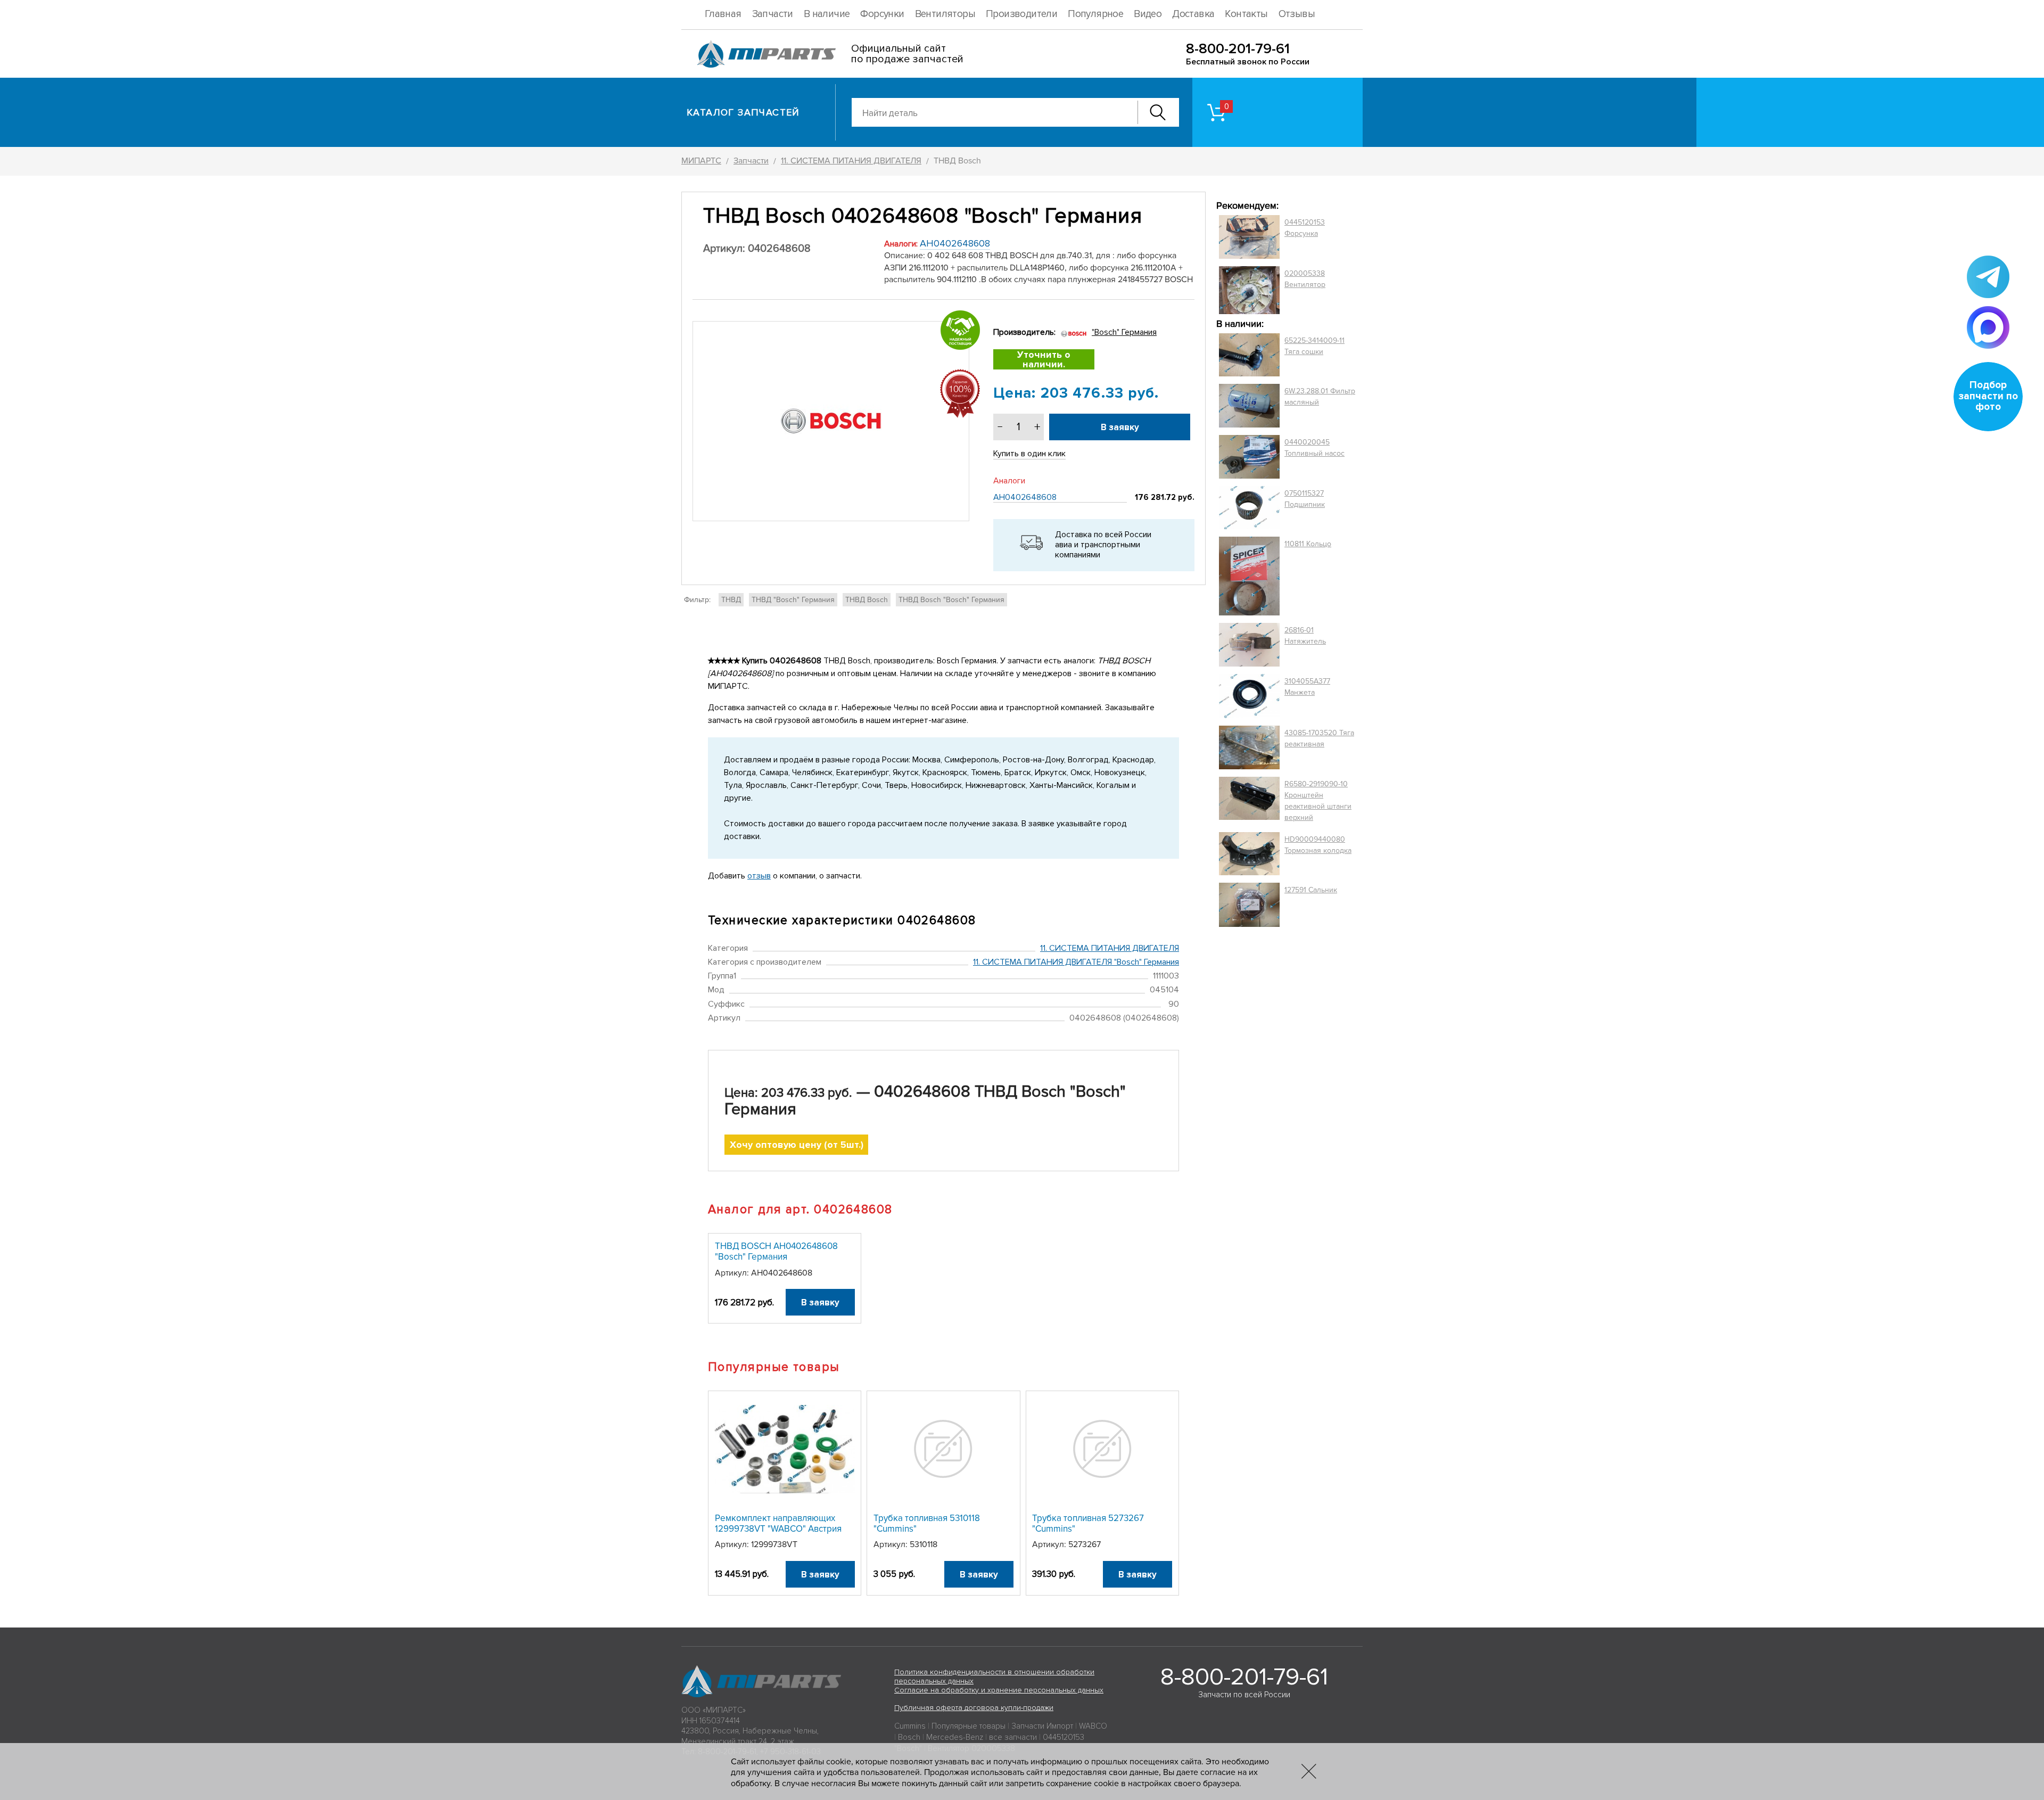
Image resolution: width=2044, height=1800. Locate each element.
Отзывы (1297, 14)
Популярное (1095, 14)
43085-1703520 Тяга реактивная (1319, 738)
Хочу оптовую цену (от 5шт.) (797, 1145)
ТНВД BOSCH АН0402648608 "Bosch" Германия (776, 1251)
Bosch (909, 1737)
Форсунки (882, 14)
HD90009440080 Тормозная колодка (1318, 845)
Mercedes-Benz (955, 1737)
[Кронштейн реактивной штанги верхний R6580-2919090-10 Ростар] (1249, 801)
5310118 (924, 1544)
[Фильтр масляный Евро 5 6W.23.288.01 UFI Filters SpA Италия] (1249, 406)
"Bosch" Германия (1124, 332)
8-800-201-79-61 (1238, 49)
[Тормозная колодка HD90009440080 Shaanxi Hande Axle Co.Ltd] (1249, 854)
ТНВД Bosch (867, 600)
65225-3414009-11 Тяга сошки (1314, 346)
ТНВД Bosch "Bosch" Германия (951, 600)
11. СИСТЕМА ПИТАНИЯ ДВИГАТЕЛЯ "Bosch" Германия (1076, 962)
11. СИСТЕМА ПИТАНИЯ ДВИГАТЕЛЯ (1110, 948)
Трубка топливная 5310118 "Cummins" (927, 1523)
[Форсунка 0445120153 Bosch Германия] (1249, 237)
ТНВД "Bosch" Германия (793, 600)
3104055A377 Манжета (1307, 687)
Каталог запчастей (743, 112)
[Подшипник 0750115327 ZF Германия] (1249, 507)
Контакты (1246, 14)
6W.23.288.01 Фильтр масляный (1320, 397)
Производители (1021, 14)
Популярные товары (969, 1726)
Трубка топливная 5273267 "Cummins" (1088, 1523)
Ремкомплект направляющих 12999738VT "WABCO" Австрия (778, 1523)
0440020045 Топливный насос (1314, 448)
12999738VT (774, 1544)
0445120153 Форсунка (1305, 228)
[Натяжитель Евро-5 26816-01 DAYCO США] (1249, 645)
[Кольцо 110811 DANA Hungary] (1249, 576)
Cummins (910, 1726)
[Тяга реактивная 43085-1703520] (1249, 747)
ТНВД (731, 600)
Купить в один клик (1029, 454)
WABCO (1093, 1726)
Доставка (1193, 14)
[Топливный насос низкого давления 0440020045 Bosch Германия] (1249, 457)
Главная (723, 14)
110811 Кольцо (1308, 544)
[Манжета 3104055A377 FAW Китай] (1249, 696)
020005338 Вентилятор (1305, 279)
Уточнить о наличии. (1044, 359)
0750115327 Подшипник (1305, 499)
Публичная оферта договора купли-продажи (974, 1708)
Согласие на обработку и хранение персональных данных (999, 1690)
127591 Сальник (1311, 890)
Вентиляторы (945, 14)
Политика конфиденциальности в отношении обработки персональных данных (994, 1676)
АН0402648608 (955, 243)
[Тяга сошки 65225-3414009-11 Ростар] (1249, 355)
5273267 (1085, 1544)
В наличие (827, 14)
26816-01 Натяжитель (1305, 636)
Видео (1148, 14)
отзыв (759, 876)
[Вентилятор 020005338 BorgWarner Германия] (1249, 290)
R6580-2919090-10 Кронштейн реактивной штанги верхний (1318, 801)
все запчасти (1013, 1737)
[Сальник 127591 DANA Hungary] (1249, 905)
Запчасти (773, 14)
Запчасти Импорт (1042, 1726)
